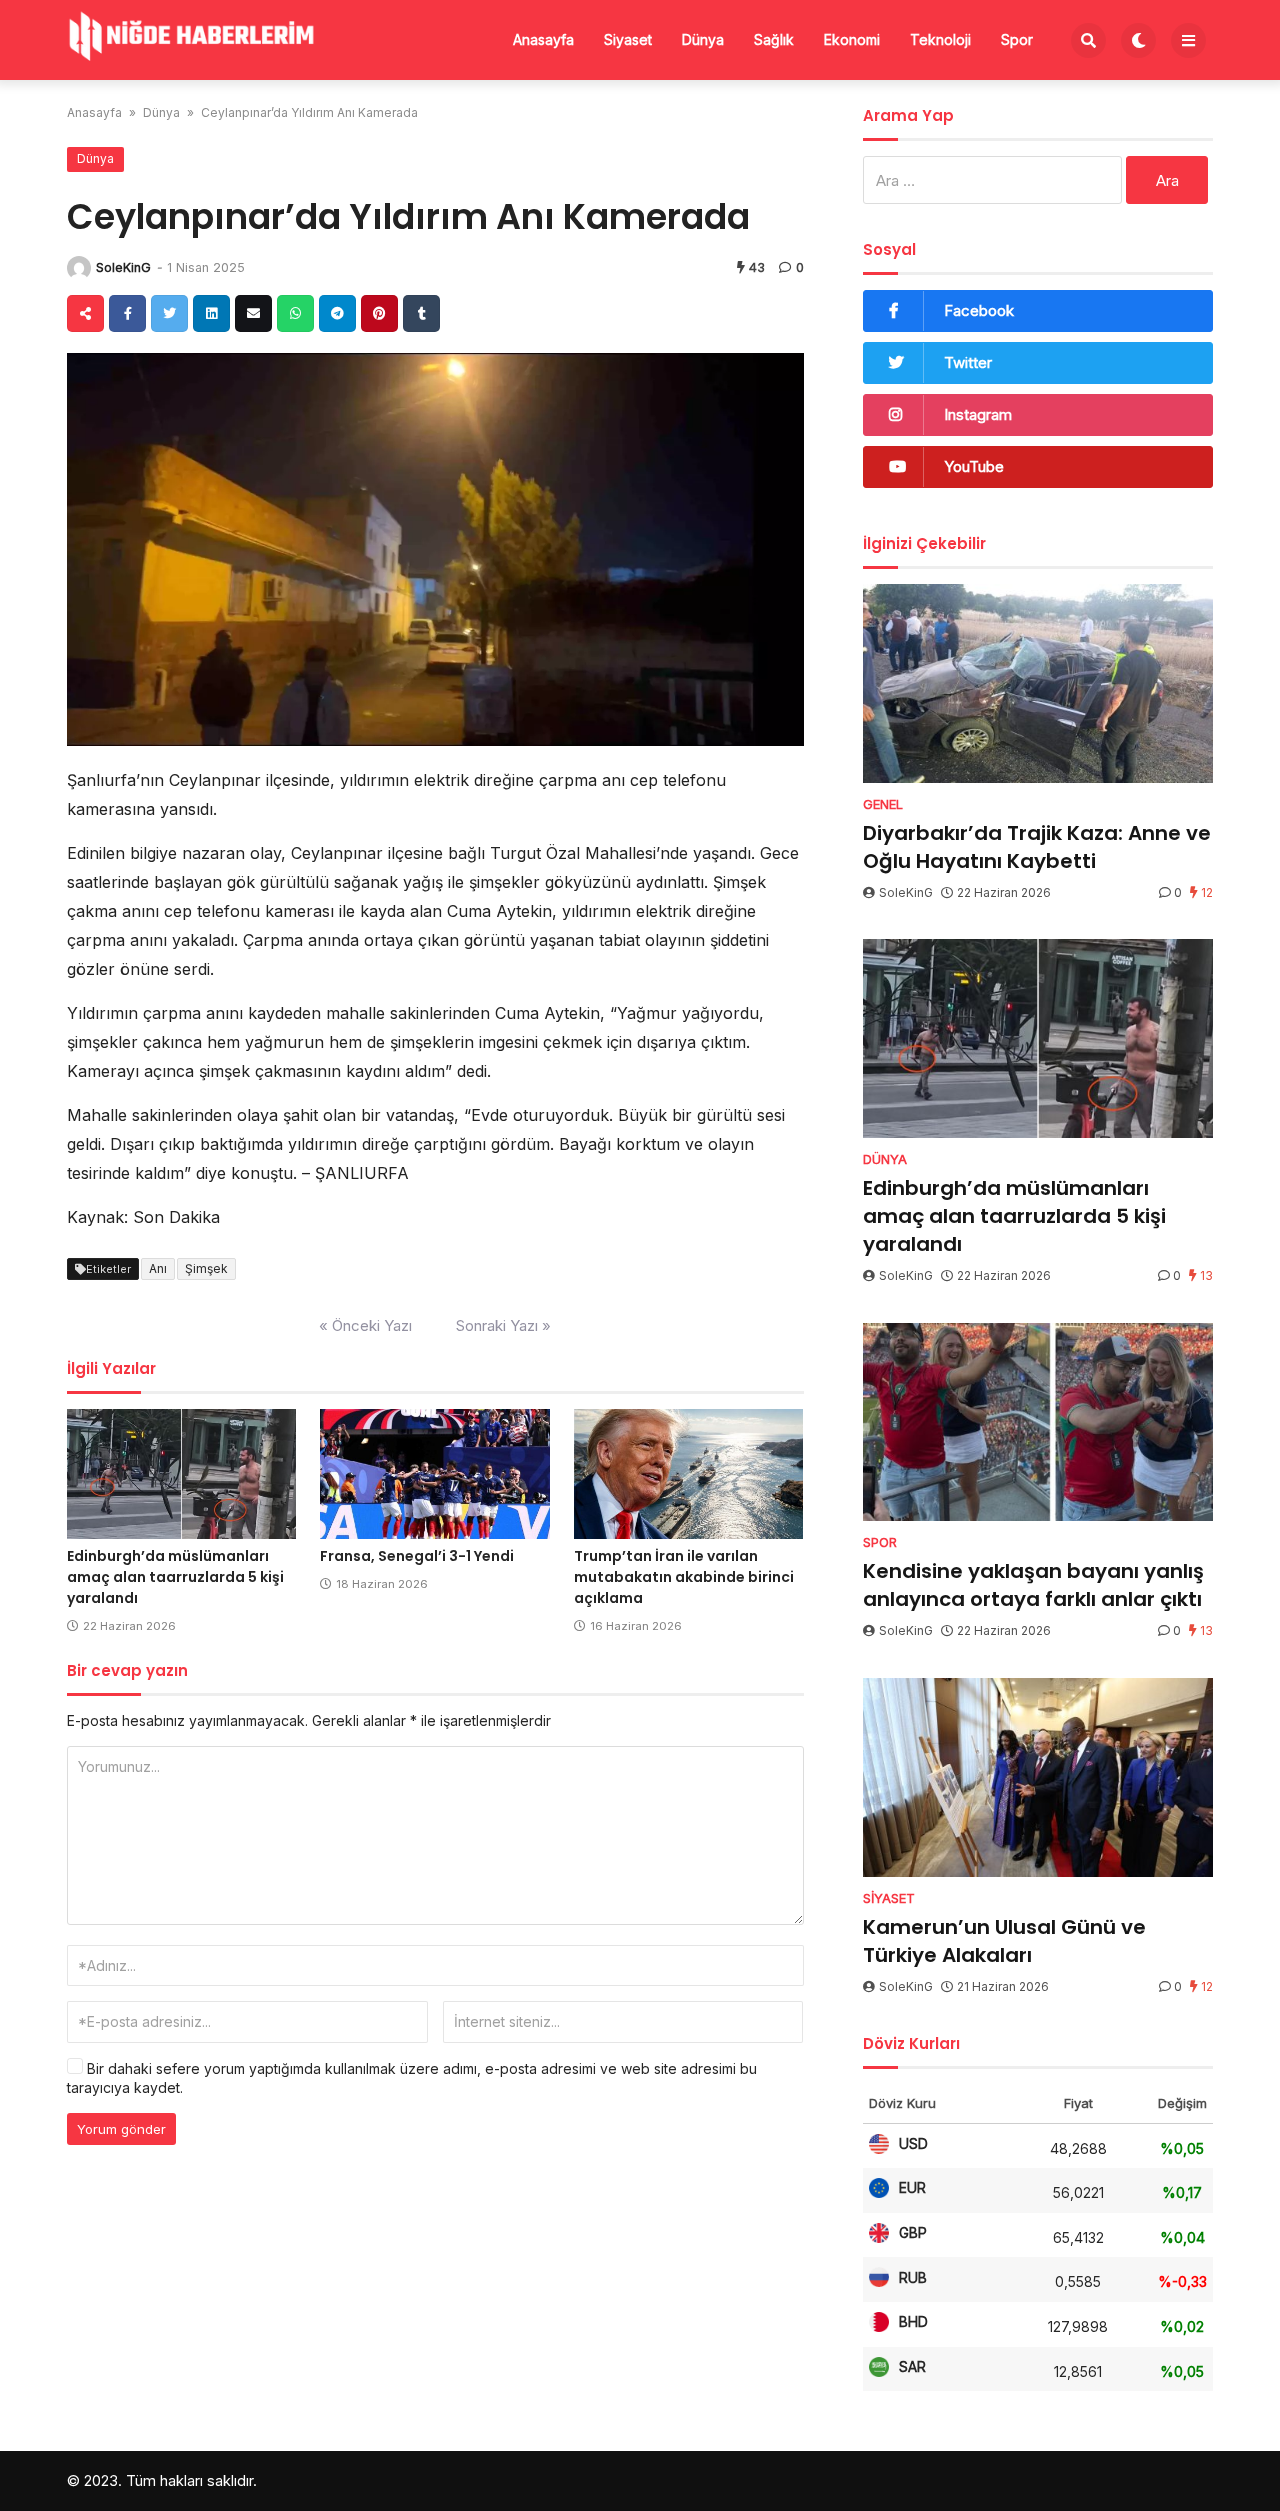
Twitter (968, 362)
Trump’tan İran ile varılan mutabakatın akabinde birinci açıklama (684, 1577)
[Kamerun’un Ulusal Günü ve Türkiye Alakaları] (1038, 1777)
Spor (1017, 39)
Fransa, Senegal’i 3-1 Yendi (417, 1556)
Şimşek (206, 1268)
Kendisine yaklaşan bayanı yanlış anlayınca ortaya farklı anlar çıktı (1033, 1585)
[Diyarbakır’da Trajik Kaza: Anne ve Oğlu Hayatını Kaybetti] (1038, 683)
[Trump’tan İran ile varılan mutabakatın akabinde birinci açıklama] (688, 1474)
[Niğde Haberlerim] (192, 38)
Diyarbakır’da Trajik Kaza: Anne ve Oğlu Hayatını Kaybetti (1037, 847)
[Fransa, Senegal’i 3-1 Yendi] (434, 1474)
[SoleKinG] (79, 268)
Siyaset (628, 39)
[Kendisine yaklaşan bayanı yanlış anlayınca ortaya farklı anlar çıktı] (1038, 1422)
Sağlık (774, 39)
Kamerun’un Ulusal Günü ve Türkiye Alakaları (1004, 1941)
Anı (158, 1268)
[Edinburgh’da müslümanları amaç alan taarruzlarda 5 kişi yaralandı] (181, 1474)
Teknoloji (940, 39)
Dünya (703, 39)
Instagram (978, 414)
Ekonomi (852, 39)
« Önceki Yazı (365, 1325)
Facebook (979, 310)
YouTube (974, 466)
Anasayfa (543, 39)
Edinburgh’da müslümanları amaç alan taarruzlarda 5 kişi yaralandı (175, 1577)
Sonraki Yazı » (503, 1325)
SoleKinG (123, 267)
